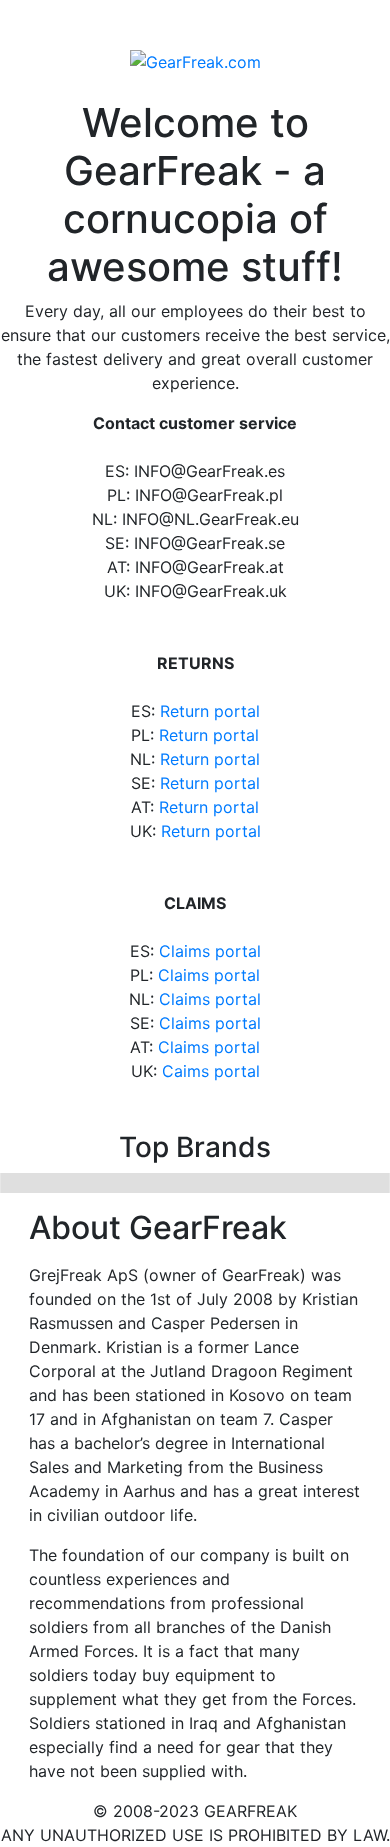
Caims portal (211, 1071)
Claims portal (210, 951)
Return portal (210, 711)
